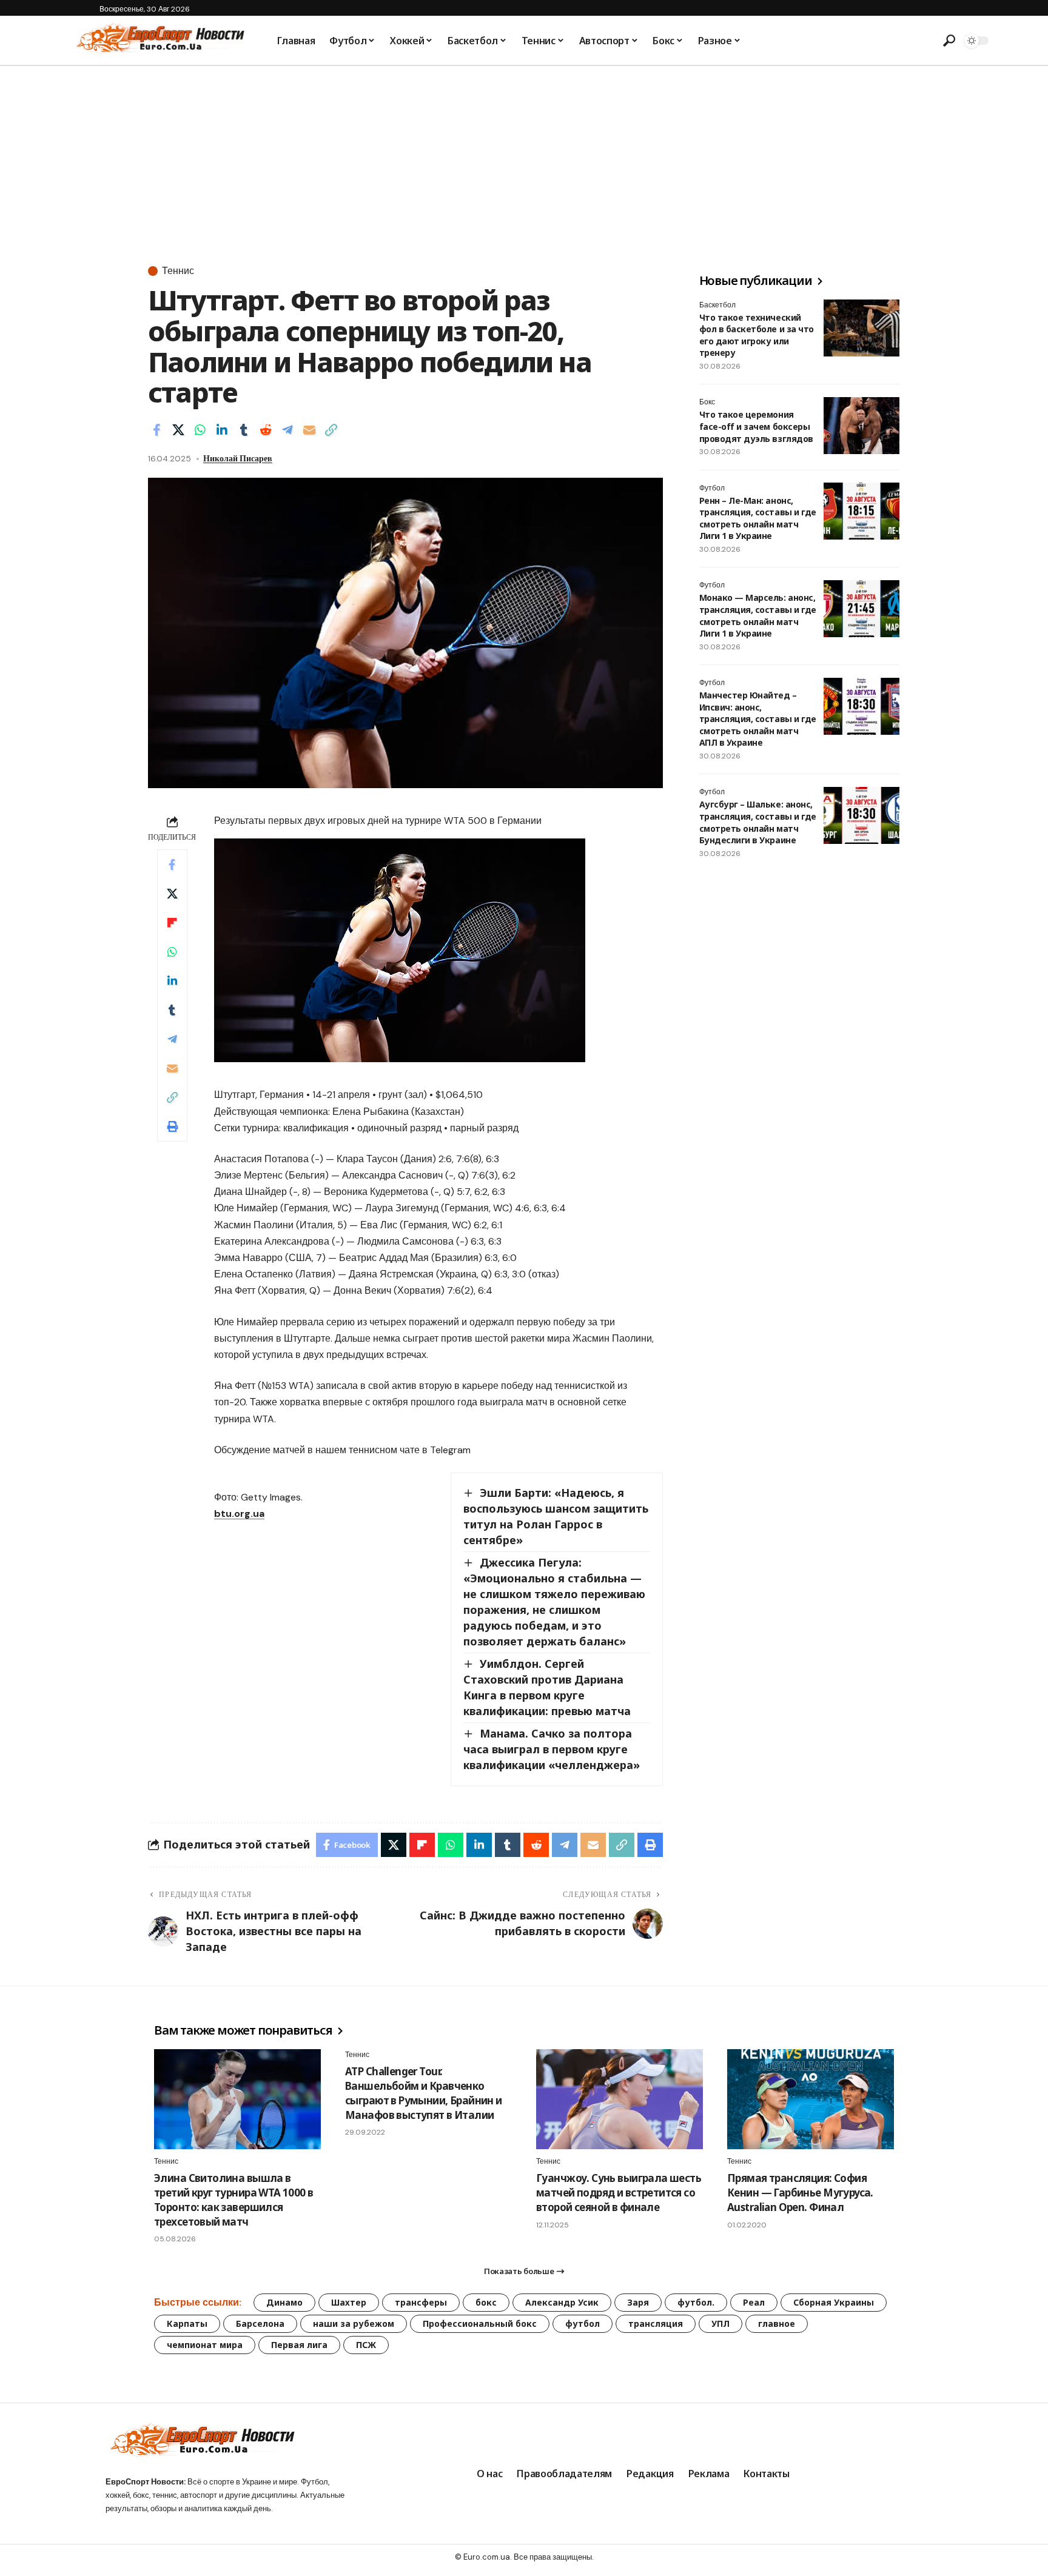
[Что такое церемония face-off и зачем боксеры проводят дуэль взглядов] (862, 426)
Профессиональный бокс (480, 2323)
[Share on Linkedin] (222, 430)
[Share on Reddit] (266, 430)
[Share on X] (178, 430)
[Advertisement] (524, 157)
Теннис (178, 271)
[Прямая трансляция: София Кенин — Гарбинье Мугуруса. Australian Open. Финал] (811, 2099)
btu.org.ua (239, 1514)
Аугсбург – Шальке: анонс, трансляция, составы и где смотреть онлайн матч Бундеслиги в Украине (758, 823)
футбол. (696, 2302)
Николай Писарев (238, 458)
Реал (754, 2302)
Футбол (712, 488)
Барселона (260, 2323)
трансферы (421, 2302)
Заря (638, 2302)
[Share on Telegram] (287, 430)
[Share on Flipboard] (172, 923)
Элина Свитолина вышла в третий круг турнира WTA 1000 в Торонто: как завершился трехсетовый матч (234, 2200)
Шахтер (349, 2302)
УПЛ (720, 2323)
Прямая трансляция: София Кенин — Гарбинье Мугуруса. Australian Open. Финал (800, 2193)
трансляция (656, 2323)
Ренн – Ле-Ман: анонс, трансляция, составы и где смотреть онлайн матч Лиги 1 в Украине (758, 518)
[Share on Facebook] (156, 430)
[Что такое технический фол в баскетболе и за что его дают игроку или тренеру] (862, 328)
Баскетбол (717, 305)
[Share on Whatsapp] (200, 430)
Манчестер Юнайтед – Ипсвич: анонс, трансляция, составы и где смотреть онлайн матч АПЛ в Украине (758, 719)
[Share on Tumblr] (244, 430)
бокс (486, 2302)
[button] (949, 41)
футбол (583, 2323)
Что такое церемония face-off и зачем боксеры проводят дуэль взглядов (756, 427)
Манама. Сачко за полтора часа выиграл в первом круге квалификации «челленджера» (552, 1749)
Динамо (284, 2302)
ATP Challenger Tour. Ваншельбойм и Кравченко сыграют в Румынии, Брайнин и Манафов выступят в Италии (424, 2093)
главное (777, 2323)
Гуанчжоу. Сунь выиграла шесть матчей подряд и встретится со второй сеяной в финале (619, 2193)
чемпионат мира (205, 2345)
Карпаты (187, 2323)
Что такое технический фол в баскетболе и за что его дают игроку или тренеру (757, 335)
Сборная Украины (834, 2302)
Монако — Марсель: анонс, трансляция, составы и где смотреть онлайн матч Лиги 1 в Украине (758, 616)
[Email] (309, 430)
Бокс (707, 403)
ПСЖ (366, 2345)
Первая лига (299, 2345)
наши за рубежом (354, 2323)
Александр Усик (562, 2302)
